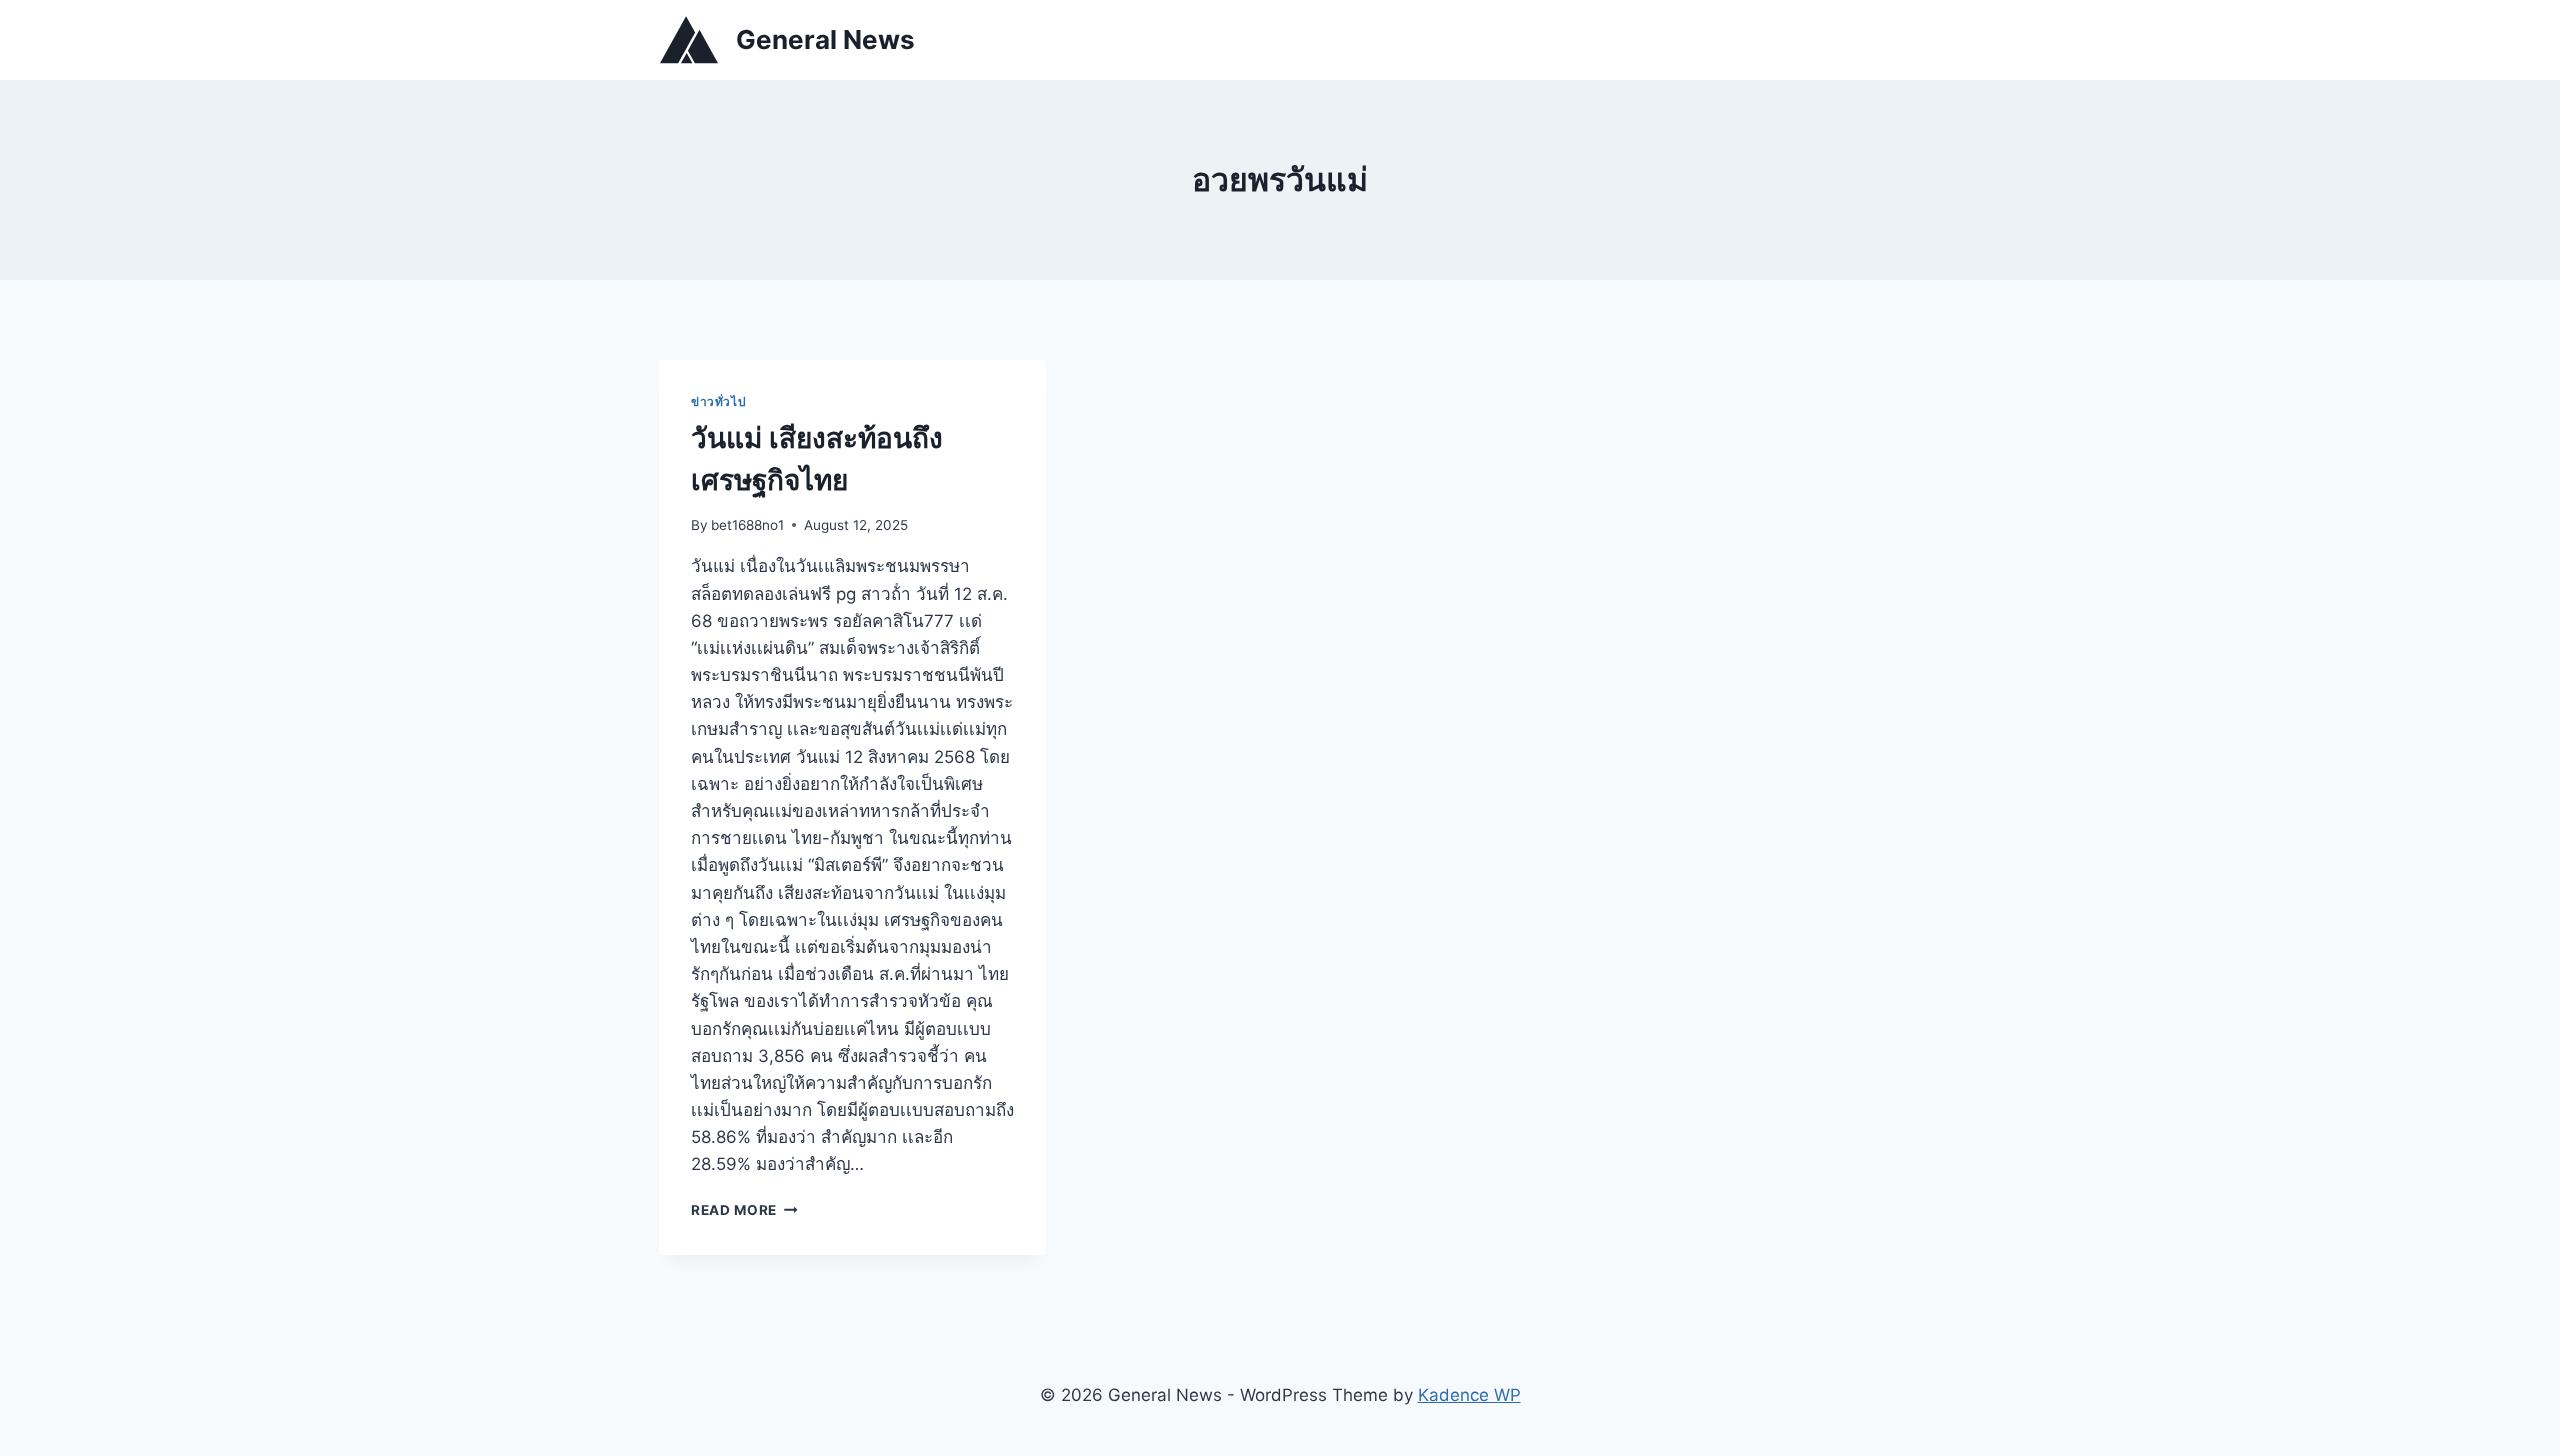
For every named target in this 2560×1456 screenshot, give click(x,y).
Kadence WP (1469, 1395)
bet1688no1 (747, 525)
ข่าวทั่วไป (718, 401)
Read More (744, 1210)
